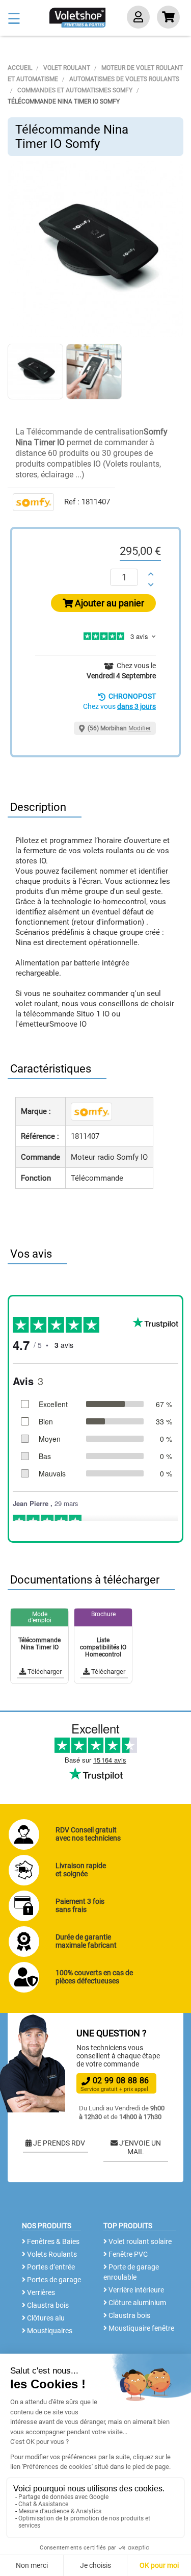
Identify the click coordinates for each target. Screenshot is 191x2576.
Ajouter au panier (108, 603)
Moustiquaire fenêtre (141, 2328)
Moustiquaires (49, 2331)
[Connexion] (138, 18)
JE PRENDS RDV (58, 2143)
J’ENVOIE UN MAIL (139, 2148)
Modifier (140, 728)
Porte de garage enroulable (131, 2272)
